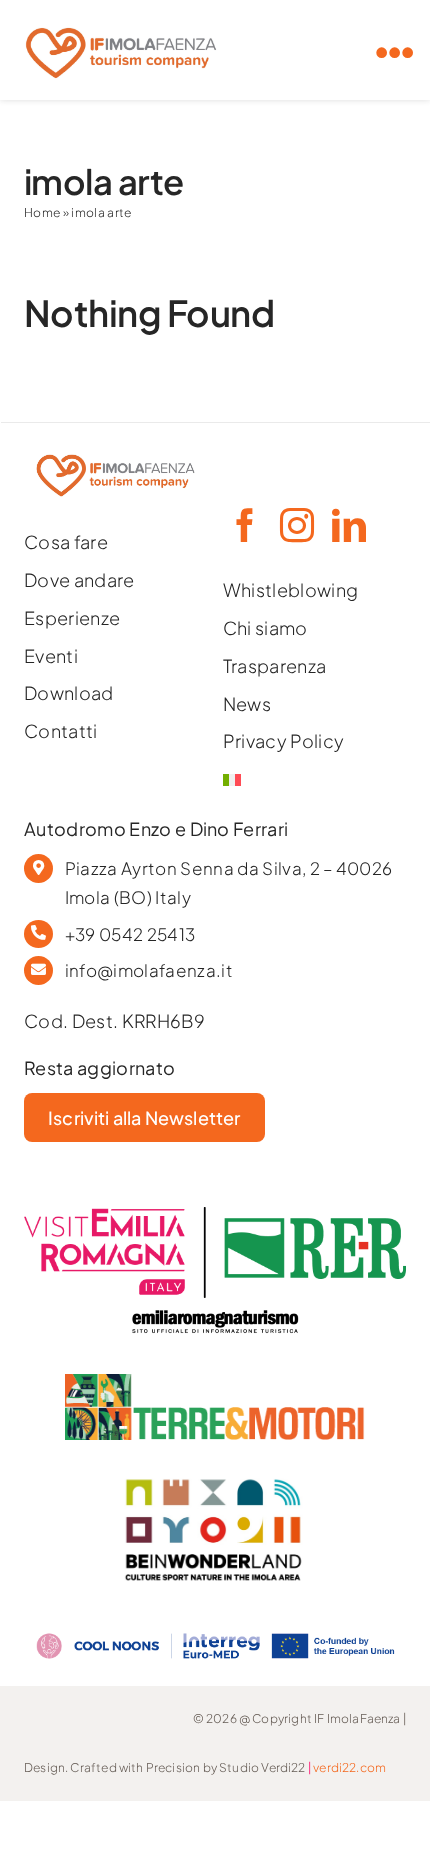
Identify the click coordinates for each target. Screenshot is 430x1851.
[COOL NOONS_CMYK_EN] (215, 1628)
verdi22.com (349, 1767)
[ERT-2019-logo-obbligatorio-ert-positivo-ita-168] (215, 1306)
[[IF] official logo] (121, 22)
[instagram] (296, 525)
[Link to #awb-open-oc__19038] (395, 53)
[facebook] (244, 525)
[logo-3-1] (215, 1382)
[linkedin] (348, 525)
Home (42, 212)
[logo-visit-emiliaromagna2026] (215, 1215)
